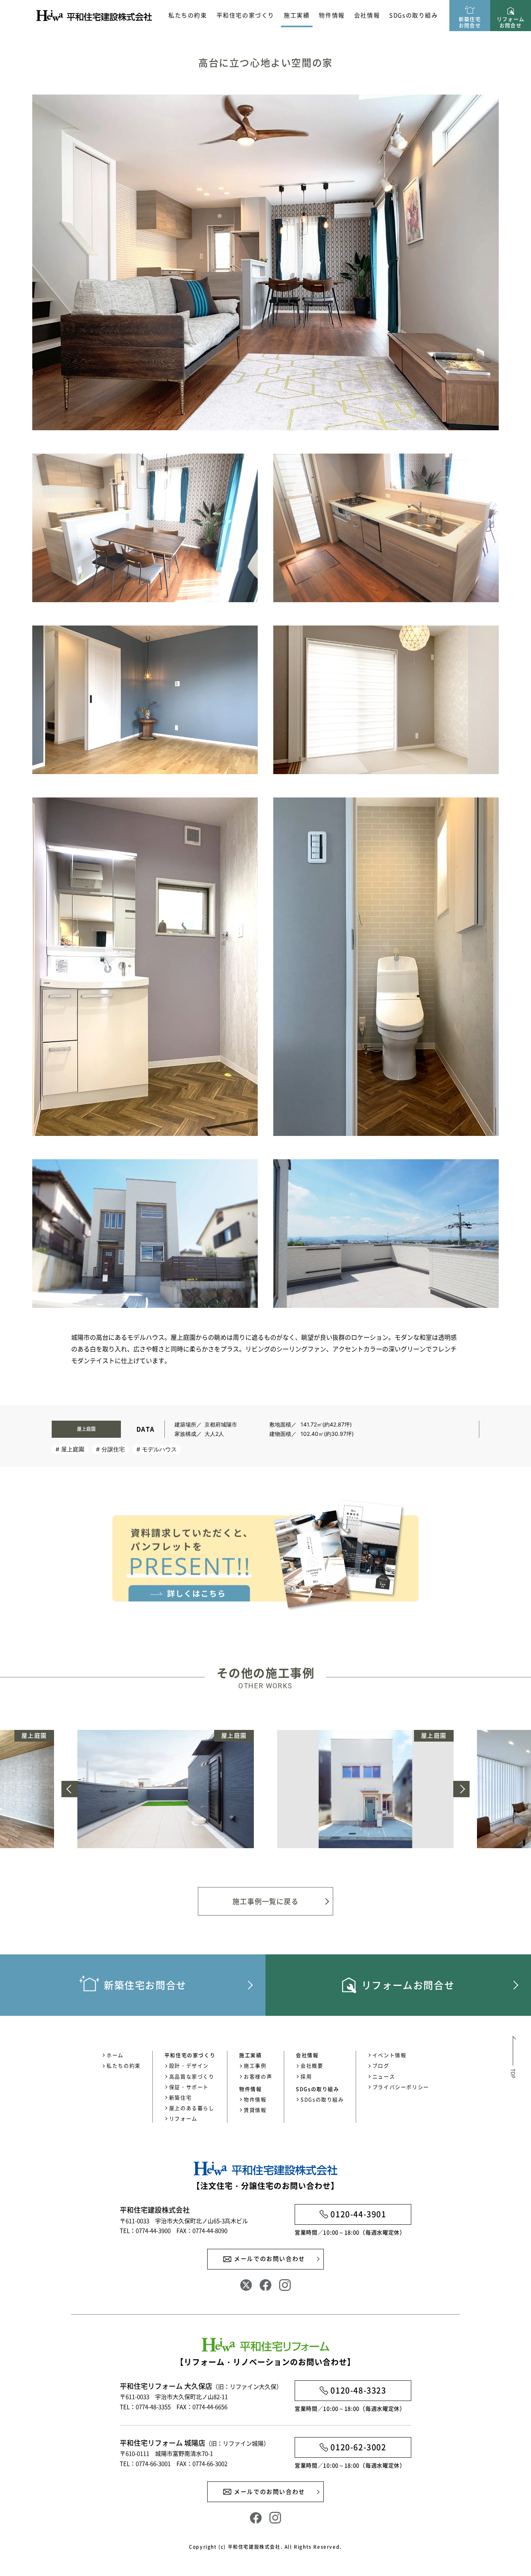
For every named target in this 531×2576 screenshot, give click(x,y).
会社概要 (312, 2065)
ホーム (115, 2055)
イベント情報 (390, 2055)
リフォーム (183, 2118)
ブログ (381, 2065)
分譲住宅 (113, 1449)
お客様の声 (258, 2076)
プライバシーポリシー (401, 2087)
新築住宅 (180, 2097)
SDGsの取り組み (413, 15)
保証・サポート (189, 2087)
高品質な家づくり (192, 2076)
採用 (306, 2076)
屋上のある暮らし (192, 2108)
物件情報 (255, 2099)
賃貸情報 (255, 2110)
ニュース (384, 2076)
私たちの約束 (188, 15)
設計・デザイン (189, 2065)
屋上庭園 (73, 1449)
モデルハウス (159, 1449)
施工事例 (255, 2065)
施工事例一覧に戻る (265, 1901)
